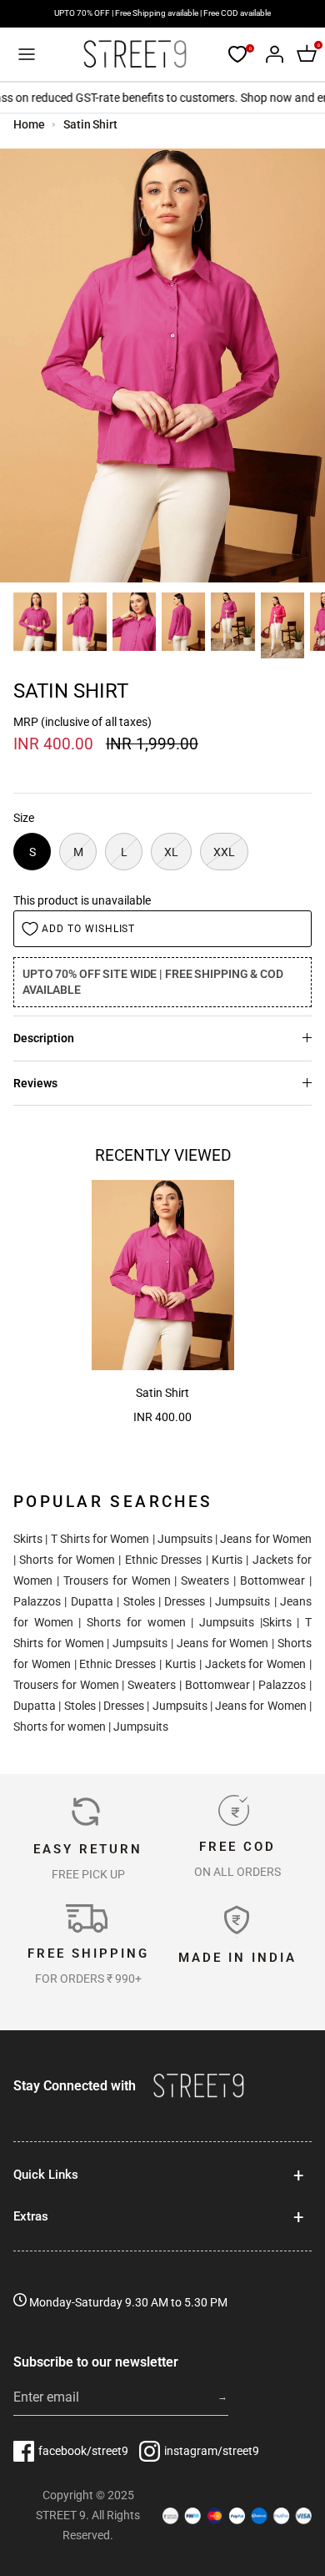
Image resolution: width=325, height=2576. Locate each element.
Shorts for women (136, 1622)
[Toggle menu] (27, 54)
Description (44, 1038)
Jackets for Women (256, 1664)
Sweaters (205, 1580)
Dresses (185, 1601)
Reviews (35, 1083)
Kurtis (227, 1560)
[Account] (270, 54)
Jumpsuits (185, 1539)
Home (29, 124)
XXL (224, 852)
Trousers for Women (117, 1580)
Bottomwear (272, 1580)
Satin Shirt (90, 124)
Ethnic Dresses (163, 1560)
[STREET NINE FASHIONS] (135, 54)
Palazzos (37, 1601)
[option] (162, 365)
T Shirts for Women (100, 1539)
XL (171, 852)
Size (24, 818)
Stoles (139, 1601)
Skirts (28, 1539)
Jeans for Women (266, 1539)
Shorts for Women (67, 1560)
